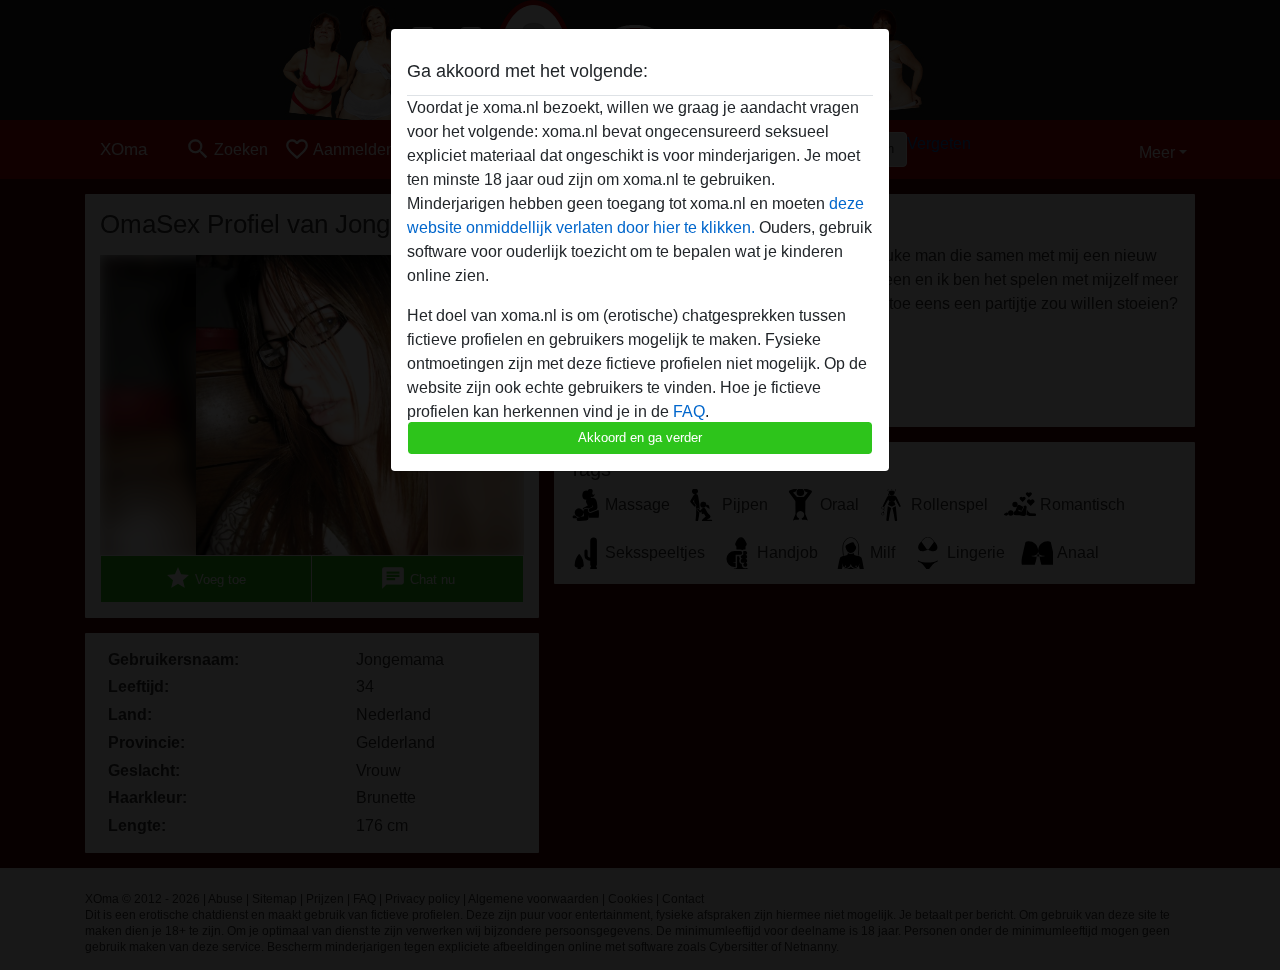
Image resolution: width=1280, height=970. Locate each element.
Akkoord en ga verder (640, 437)
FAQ (689, 411)
